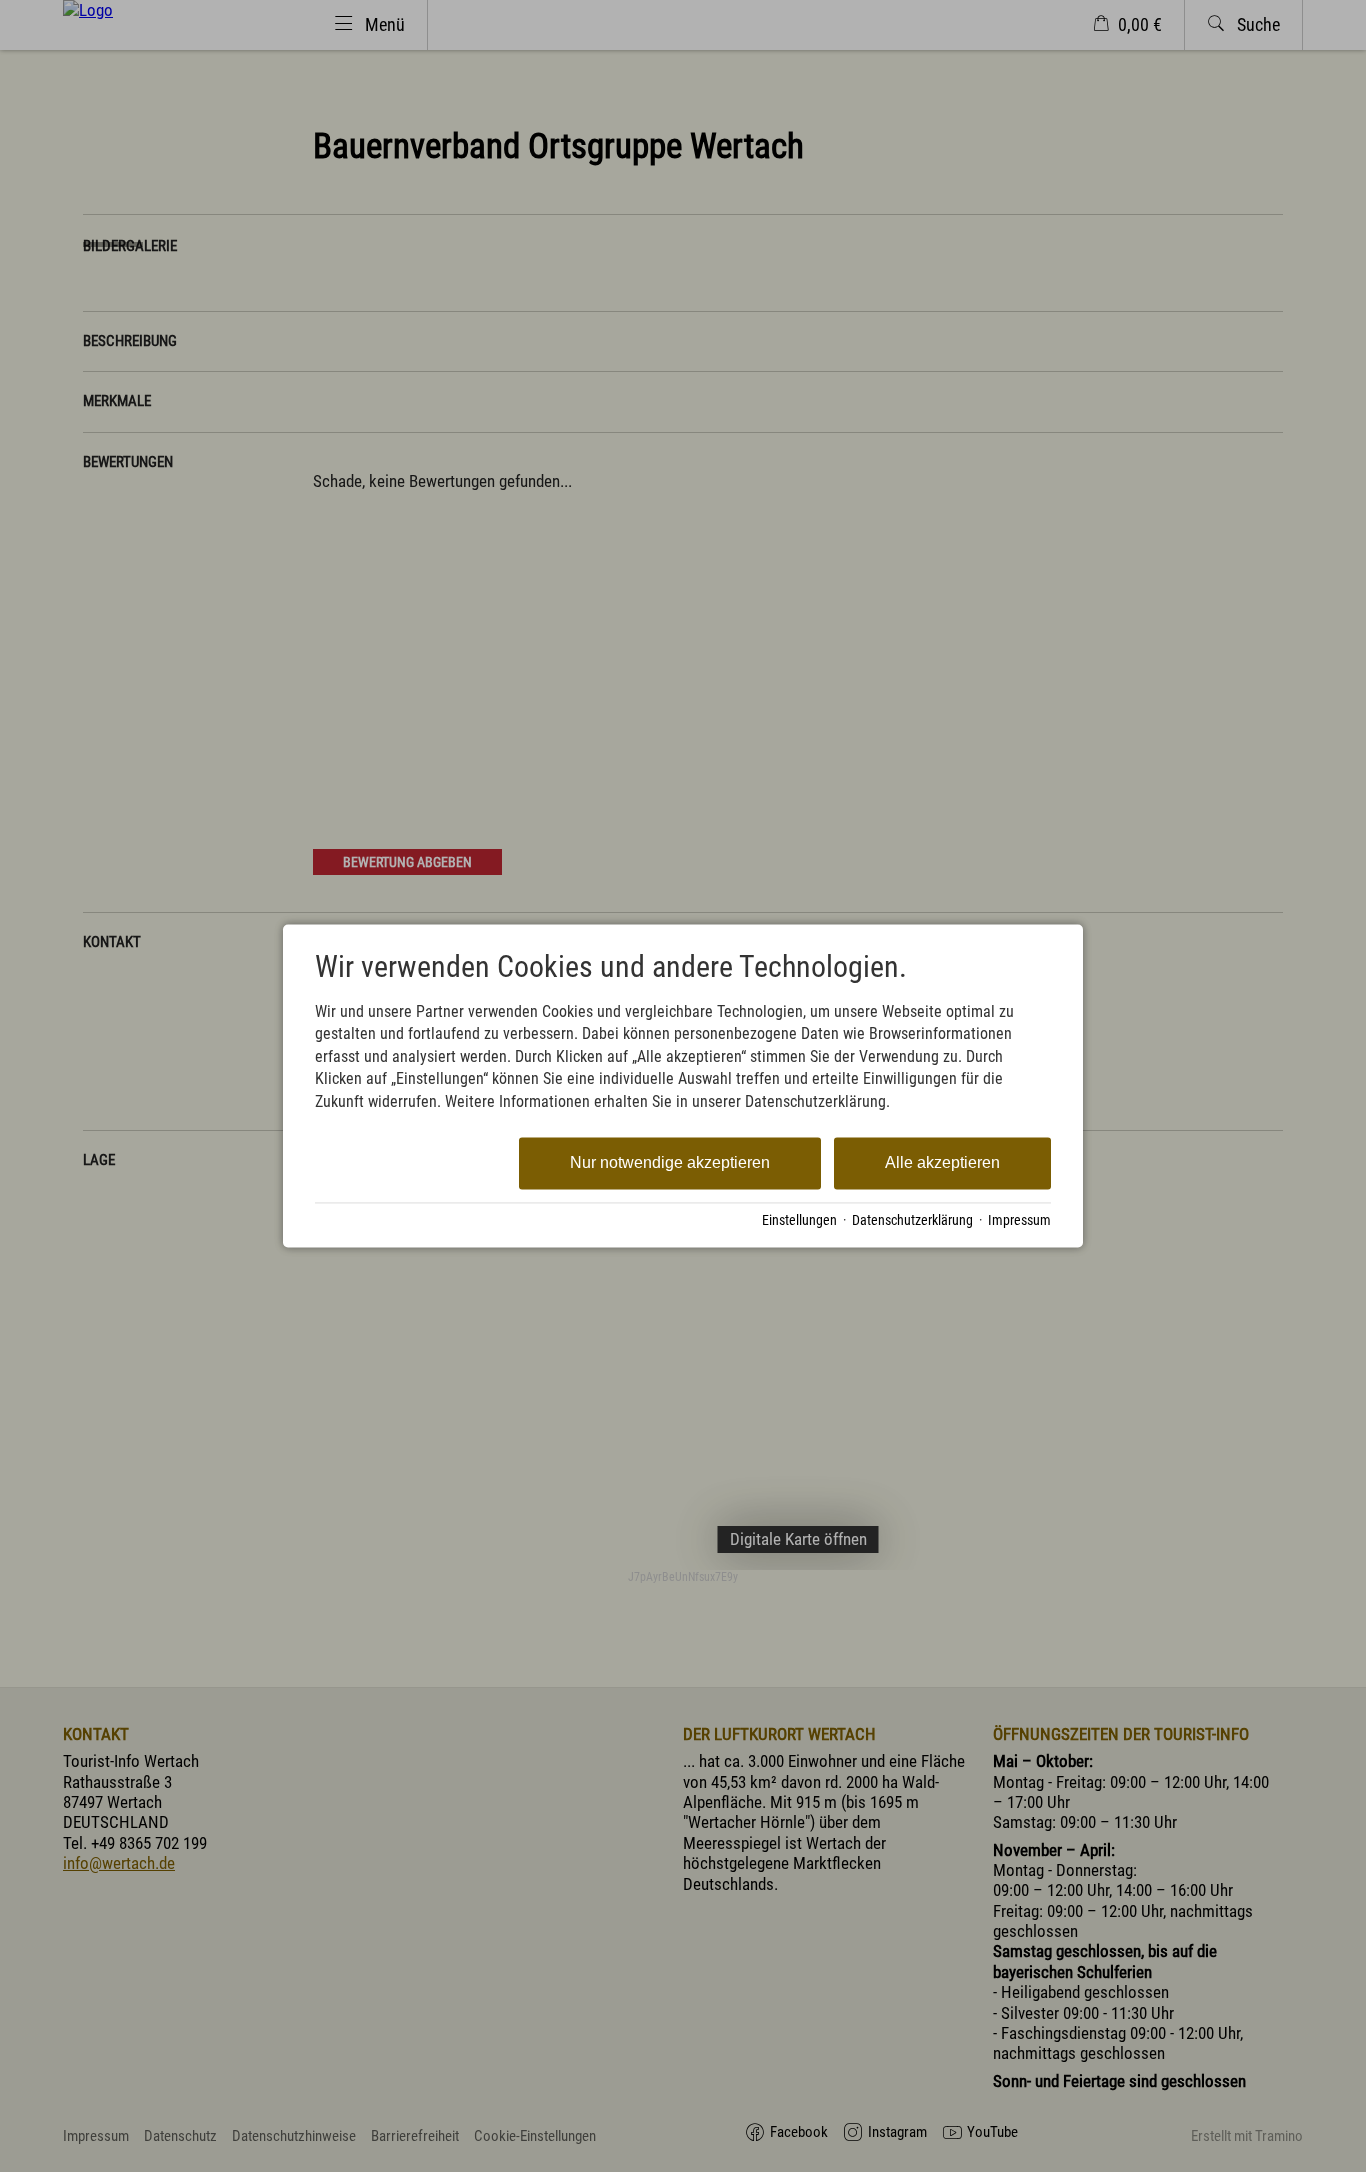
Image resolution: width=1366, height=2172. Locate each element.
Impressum (1019, 1220)
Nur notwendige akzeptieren (670, 1162)
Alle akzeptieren (942, 1162)
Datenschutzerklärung (912, 1220)
